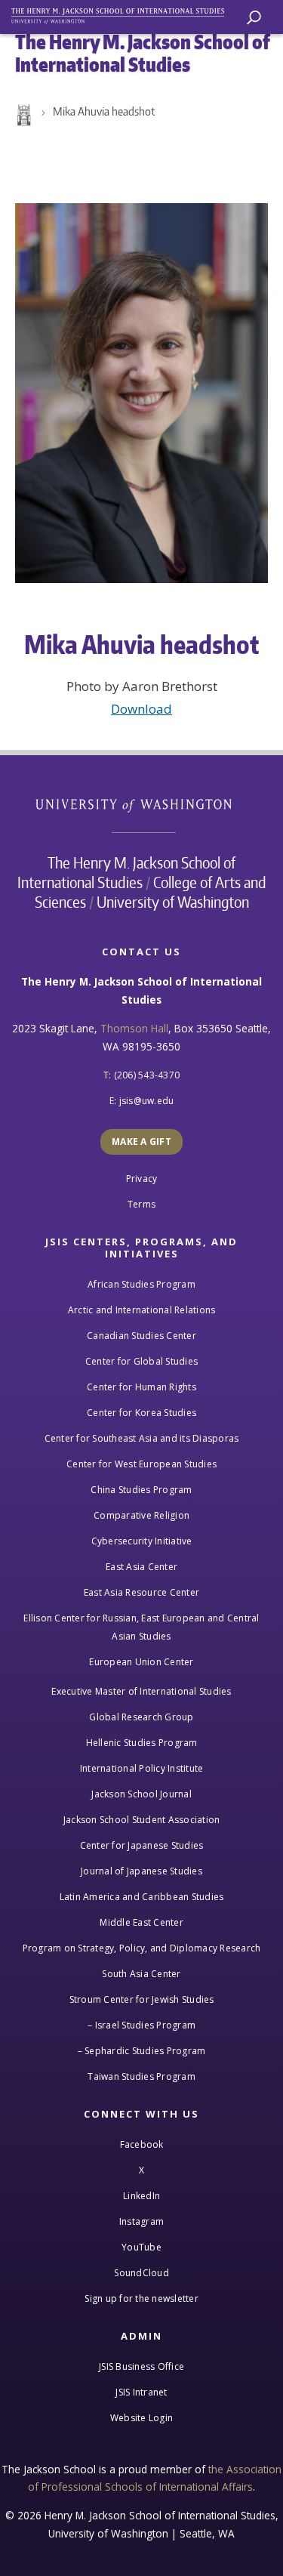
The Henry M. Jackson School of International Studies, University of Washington (125, 13)
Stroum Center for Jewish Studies (142, 1999)
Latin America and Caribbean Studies (142, 1897)
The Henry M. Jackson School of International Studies (127, 872)
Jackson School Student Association (142, 1820)
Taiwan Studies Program (141, 2076)
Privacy (142, 1178)
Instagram (141, 2221)
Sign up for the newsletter (141, 2298)
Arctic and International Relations (142, 1310)
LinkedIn (141, 2196)
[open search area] (254, 18)
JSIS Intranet (141, 2392)
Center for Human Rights (141, 1387)
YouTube (141, 2247)
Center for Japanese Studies (142, 1845)
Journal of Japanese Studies (141, 1871)
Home (23, 116)
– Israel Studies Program (141, 2025)
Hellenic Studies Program (142, 1743)
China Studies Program (141, 1490)
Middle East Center (141, 1922)
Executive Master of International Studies (141, 1691)
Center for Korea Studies (141, 1413)
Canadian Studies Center (141, 1336)
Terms (141, 1204)
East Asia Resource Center (141, 1592)
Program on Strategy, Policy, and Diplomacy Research (142, 1948)
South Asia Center (141, 1974)
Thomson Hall (134, 1028)
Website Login (141, 2418)
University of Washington (141, 804)
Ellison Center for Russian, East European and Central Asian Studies (141, 1627)
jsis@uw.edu (147, 1101)
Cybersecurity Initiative (142, 1541)
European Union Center (141, 1662)
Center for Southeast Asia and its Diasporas (142, 1438)
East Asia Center (141, 1567)
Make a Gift (141, 1141)
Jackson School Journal (141, 1794)
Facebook (142, 2144)
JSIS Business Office (141, 2366)
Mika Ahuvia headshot (104, 111)
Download (141, 709)
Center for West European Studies (141, 1464)
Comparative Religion (141, 1515)
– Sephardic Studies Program (142, 2051)
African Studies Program (141, 1284)
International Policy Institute (142, 1768)
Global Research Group (141, 1717)
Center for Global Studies (141, 1361)
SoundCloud (141, 2273)
